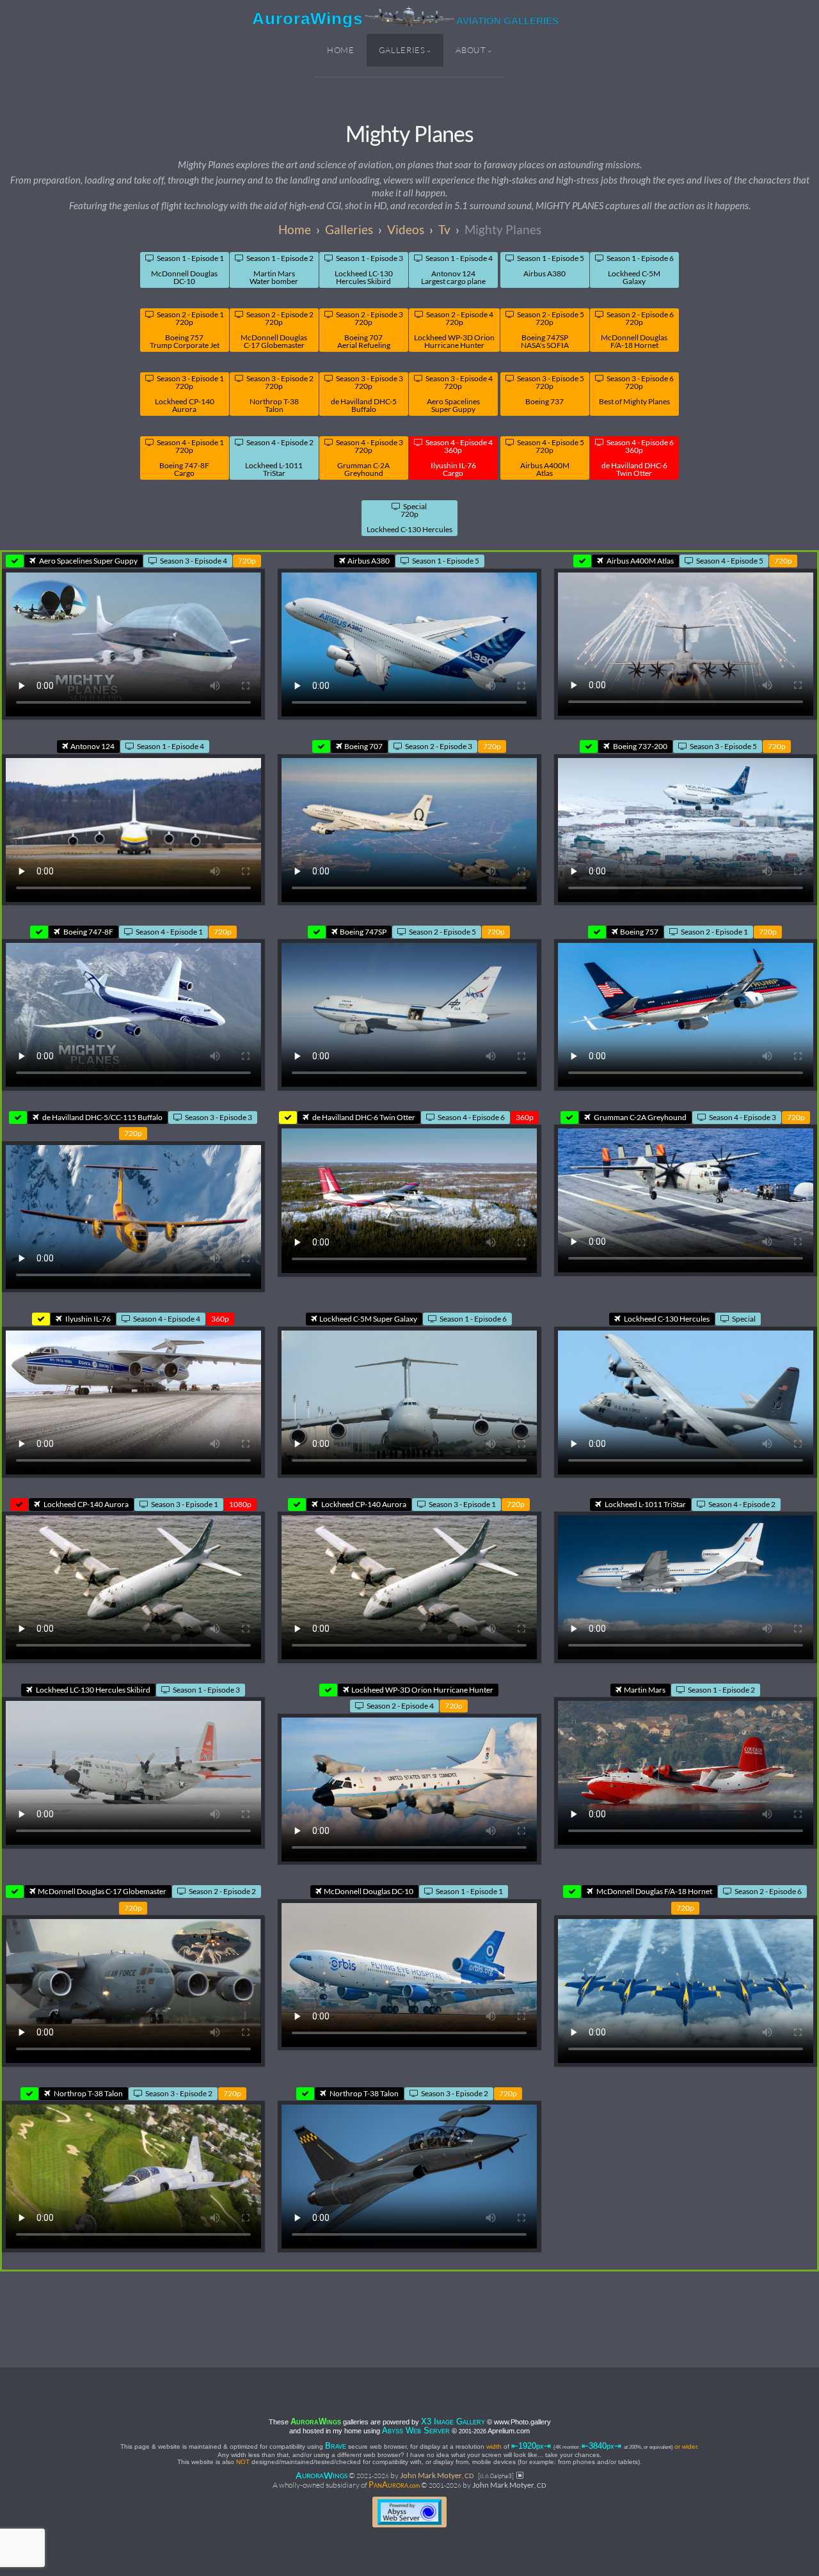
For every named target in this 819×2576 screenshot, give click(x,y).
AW (322, 2475)
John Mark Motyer (437, 2475)
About (471, 50)
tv (444, 229)
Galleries (402, 50)
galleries (349, 229)
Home (341, 50)
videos (406, 229)
